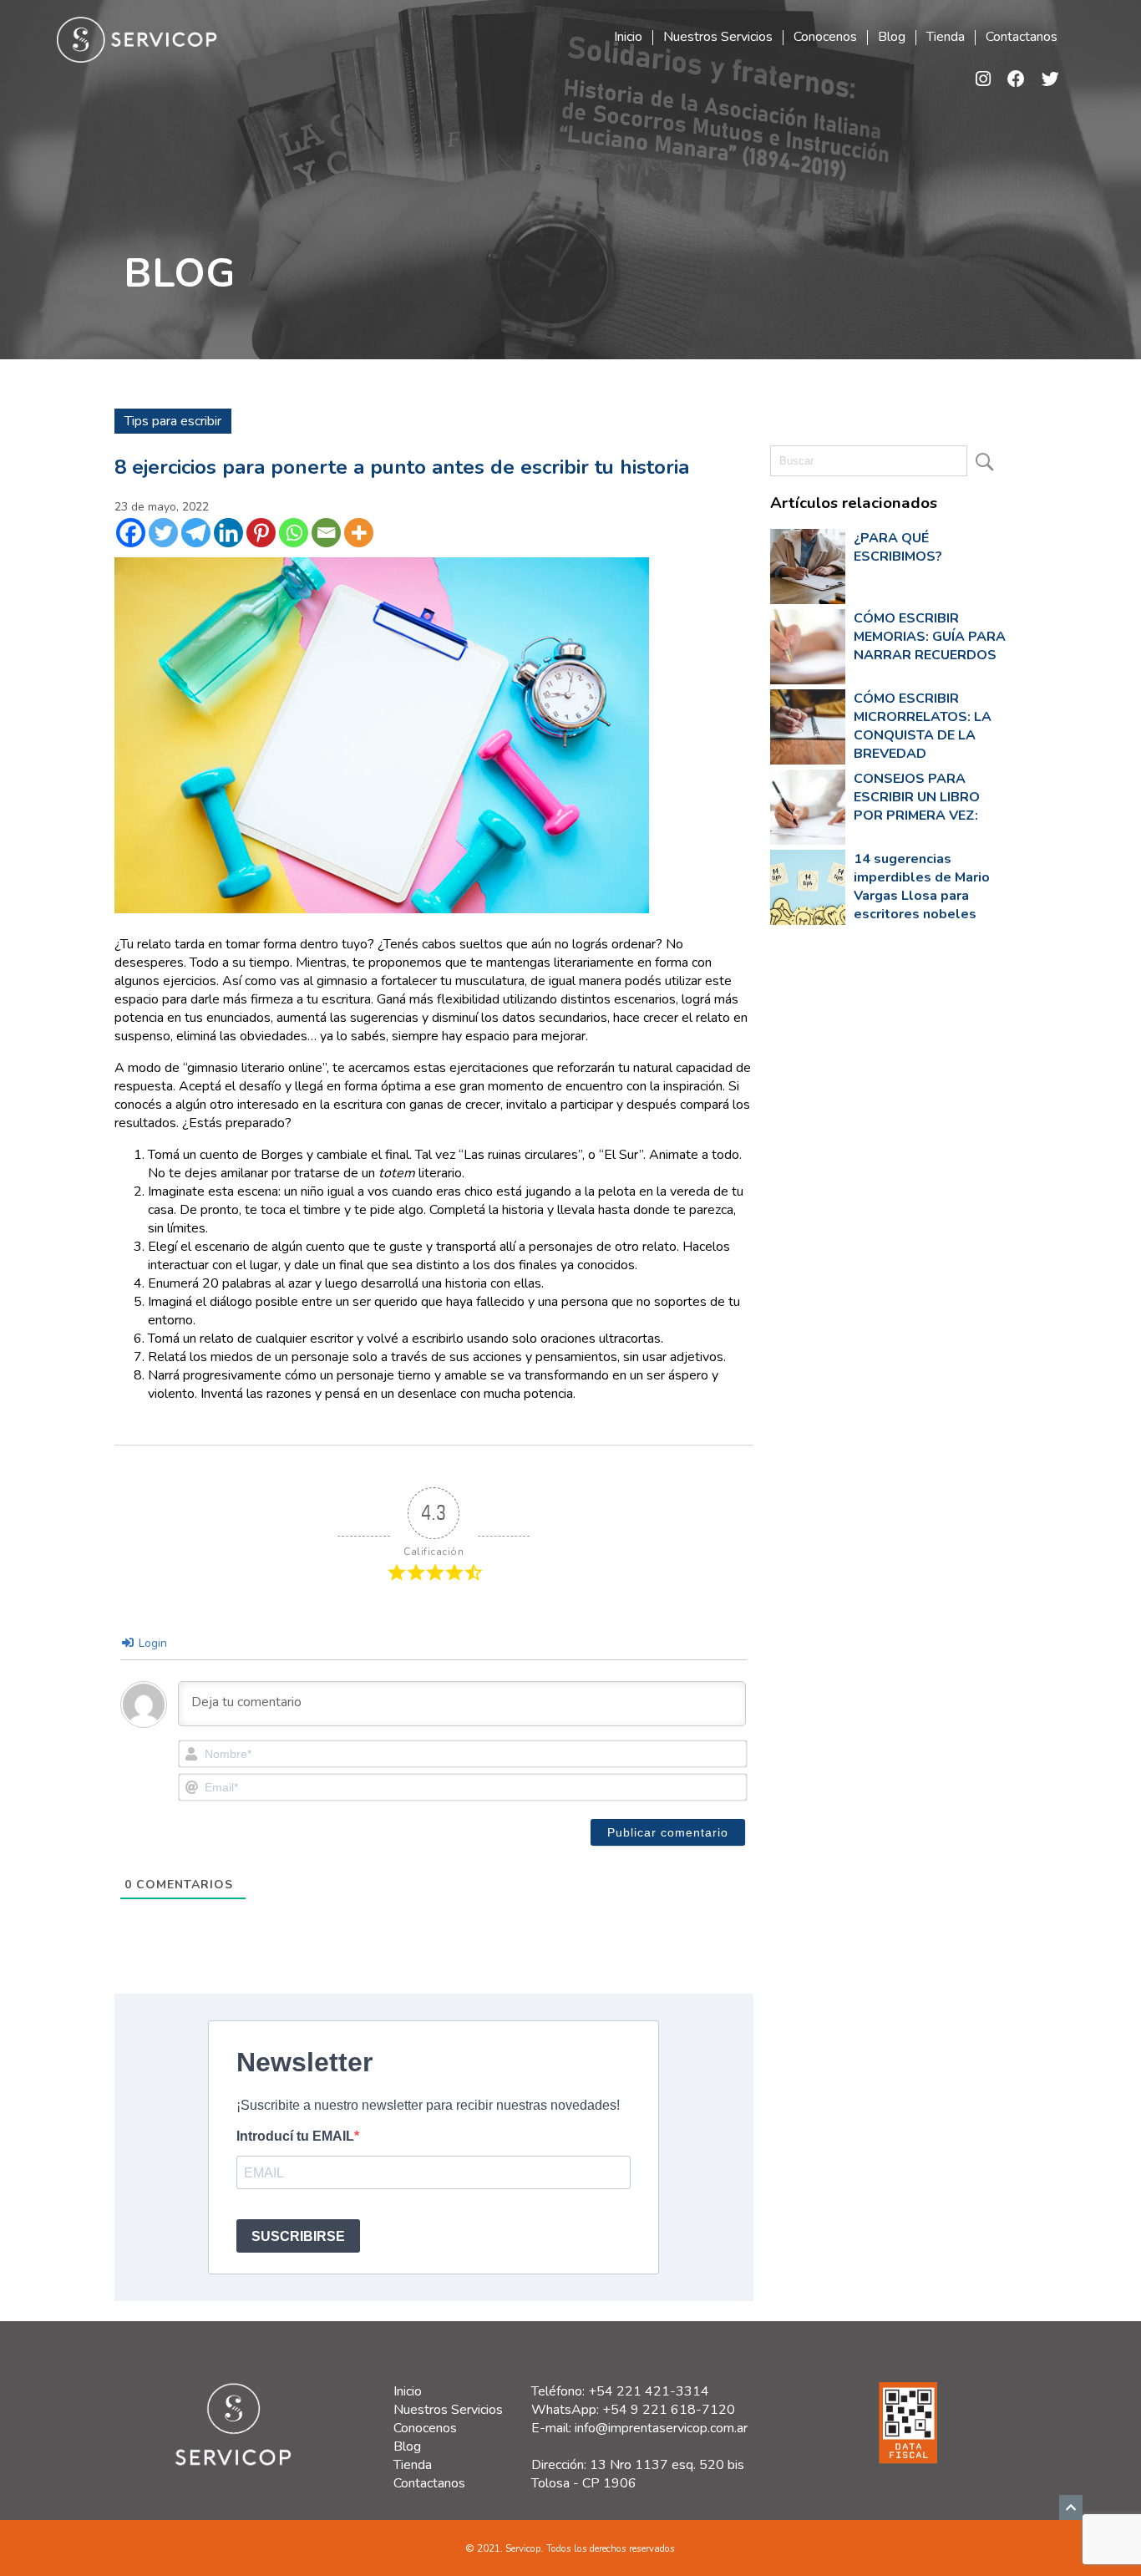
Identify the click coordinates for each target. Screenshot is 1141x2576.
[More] (359, 533)
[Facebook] (131, 533)
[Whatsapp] (294, 533)
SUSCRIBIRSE (298, 2236)
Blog (892, 38)
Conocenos (825, 38)
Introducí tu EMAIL (295, 2136)
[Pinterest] (261, 533)
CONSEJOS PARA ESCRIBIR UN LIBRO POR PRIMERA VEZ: (917, 797)
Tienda (946, 38)
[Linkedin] (228, 533)
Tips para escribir (173, 421)
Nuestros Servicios (718, 38)
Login (151, 1643)
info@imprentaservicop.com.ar (661, 2428)
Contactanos (1022, 38)
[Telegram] (196, 533)
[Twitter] (163, 533)
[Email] (326, 533)
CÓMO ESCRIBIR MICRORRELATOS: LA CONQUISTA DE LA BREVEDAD (923, 726)
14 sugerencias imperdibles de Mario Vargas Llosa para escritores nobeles (922, 887)
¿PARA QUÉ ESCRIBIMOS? (898, 547)
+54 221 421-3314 (649, 2391)
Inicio (628, 38)
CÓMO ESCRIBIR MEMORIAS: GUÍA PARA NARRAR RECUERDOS (930, 637)
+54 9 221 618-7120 (669, 2410)
